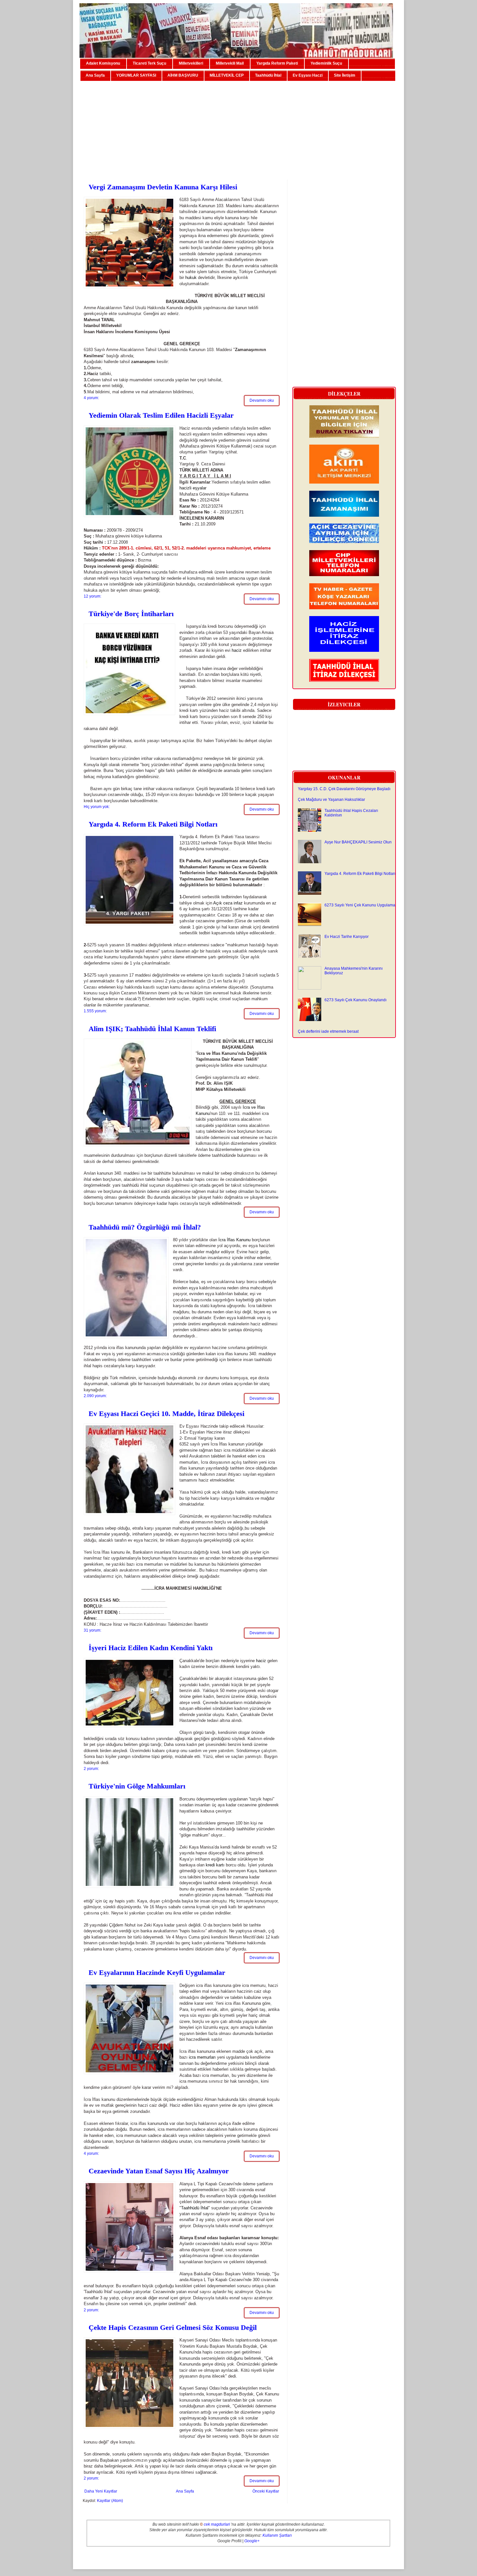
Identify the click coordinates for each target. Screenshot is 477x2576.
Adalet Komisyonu (103, 63)
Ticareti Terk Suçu (149, 63)
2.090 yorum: (95, 1396)
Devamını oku (262, 400)
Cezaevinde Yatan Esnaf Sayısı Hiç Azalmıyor (159, 2171)
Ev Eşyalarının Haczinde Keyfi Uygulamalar (157, 1972)
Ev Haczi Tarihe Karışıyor (347, 937)
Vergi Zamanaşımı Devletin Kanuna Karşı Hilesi (163, 187)
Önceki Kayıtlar (266, 2491)
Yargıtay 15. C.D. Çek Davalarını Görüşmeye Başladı (344, 789)
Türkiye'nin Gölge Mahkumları (137, 1786)
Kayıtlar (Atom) (110, 2501)
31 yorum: (92, 1630)
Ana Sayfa (95, 75)
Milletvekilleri (191, 63)
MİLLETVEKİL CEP (227, 75)
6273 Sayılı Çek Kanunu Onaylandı (355, 1000)
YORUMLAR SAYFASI (136, 75)
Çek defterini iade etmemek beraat (328, 1031)
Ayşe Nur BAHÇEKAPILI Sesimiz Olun (358, 842)
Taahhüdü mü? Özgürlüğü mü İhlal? (145, 1227)
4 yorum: (91, 398)
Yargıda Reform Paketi (277, 63)
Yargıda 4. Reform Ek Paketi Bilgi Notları (153, 824)
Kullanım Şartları (277, 2535)
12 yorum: (92, 596)
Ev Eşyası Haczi (308, 75)
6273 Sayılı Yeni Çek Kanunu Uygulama (360, 905)
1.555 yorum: (95, 1011)
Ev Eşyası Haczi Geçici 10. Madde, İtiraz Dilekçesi (166, 1414)
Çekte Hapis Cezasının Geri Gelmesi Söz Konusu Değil (173, 2327)
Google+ (252, 2541)
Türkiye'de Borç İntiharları (131, 614)
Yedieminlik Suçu (326, 63)
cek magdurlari (217, 2524)
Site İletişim (345, 75)
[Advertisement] (238, 128)
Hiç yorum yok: (97, 807)
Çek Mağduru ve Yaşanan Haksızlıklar (331, 800)
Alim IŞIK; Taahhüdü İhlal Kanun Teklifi (152, 1029)
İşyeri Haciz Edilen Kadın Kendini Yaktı (151, 1648)
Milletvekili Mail (230, 63)
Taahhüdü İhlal (268, 75)
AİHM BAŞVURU (183, 75)
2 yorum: (91, 1769)
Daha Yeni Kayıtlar (101, 2491)
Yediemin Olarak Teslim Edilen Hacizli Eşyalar (161, 415)
